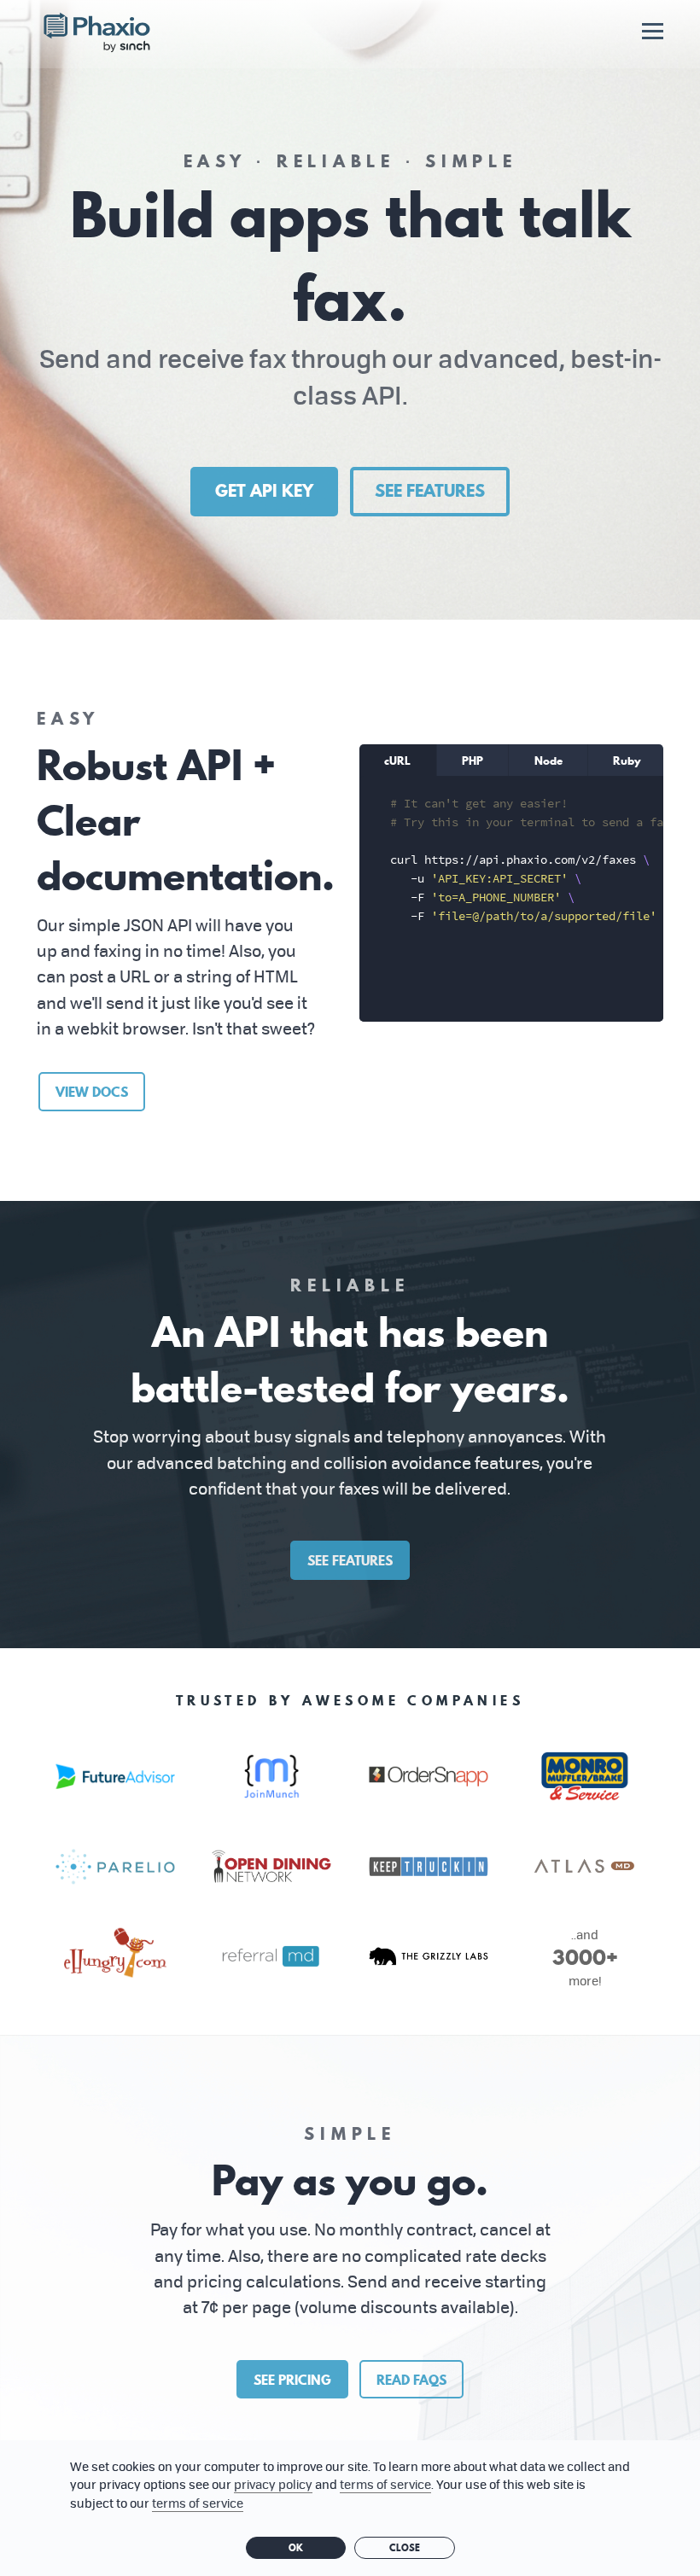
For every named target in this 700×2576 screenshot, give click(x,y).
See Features (430, 491)
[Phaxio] (97, 34)
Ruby (627, 761)
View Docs (92, 1092)
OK (296, 2548)
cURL (397, 761)
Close (405, 2548)
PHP (472, 761)
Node (548, 761)
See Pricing (292, 2380)
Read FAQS (411, 2380)
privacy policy (273, 2484)
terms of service (385, 2484)
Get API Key (264, 491)
